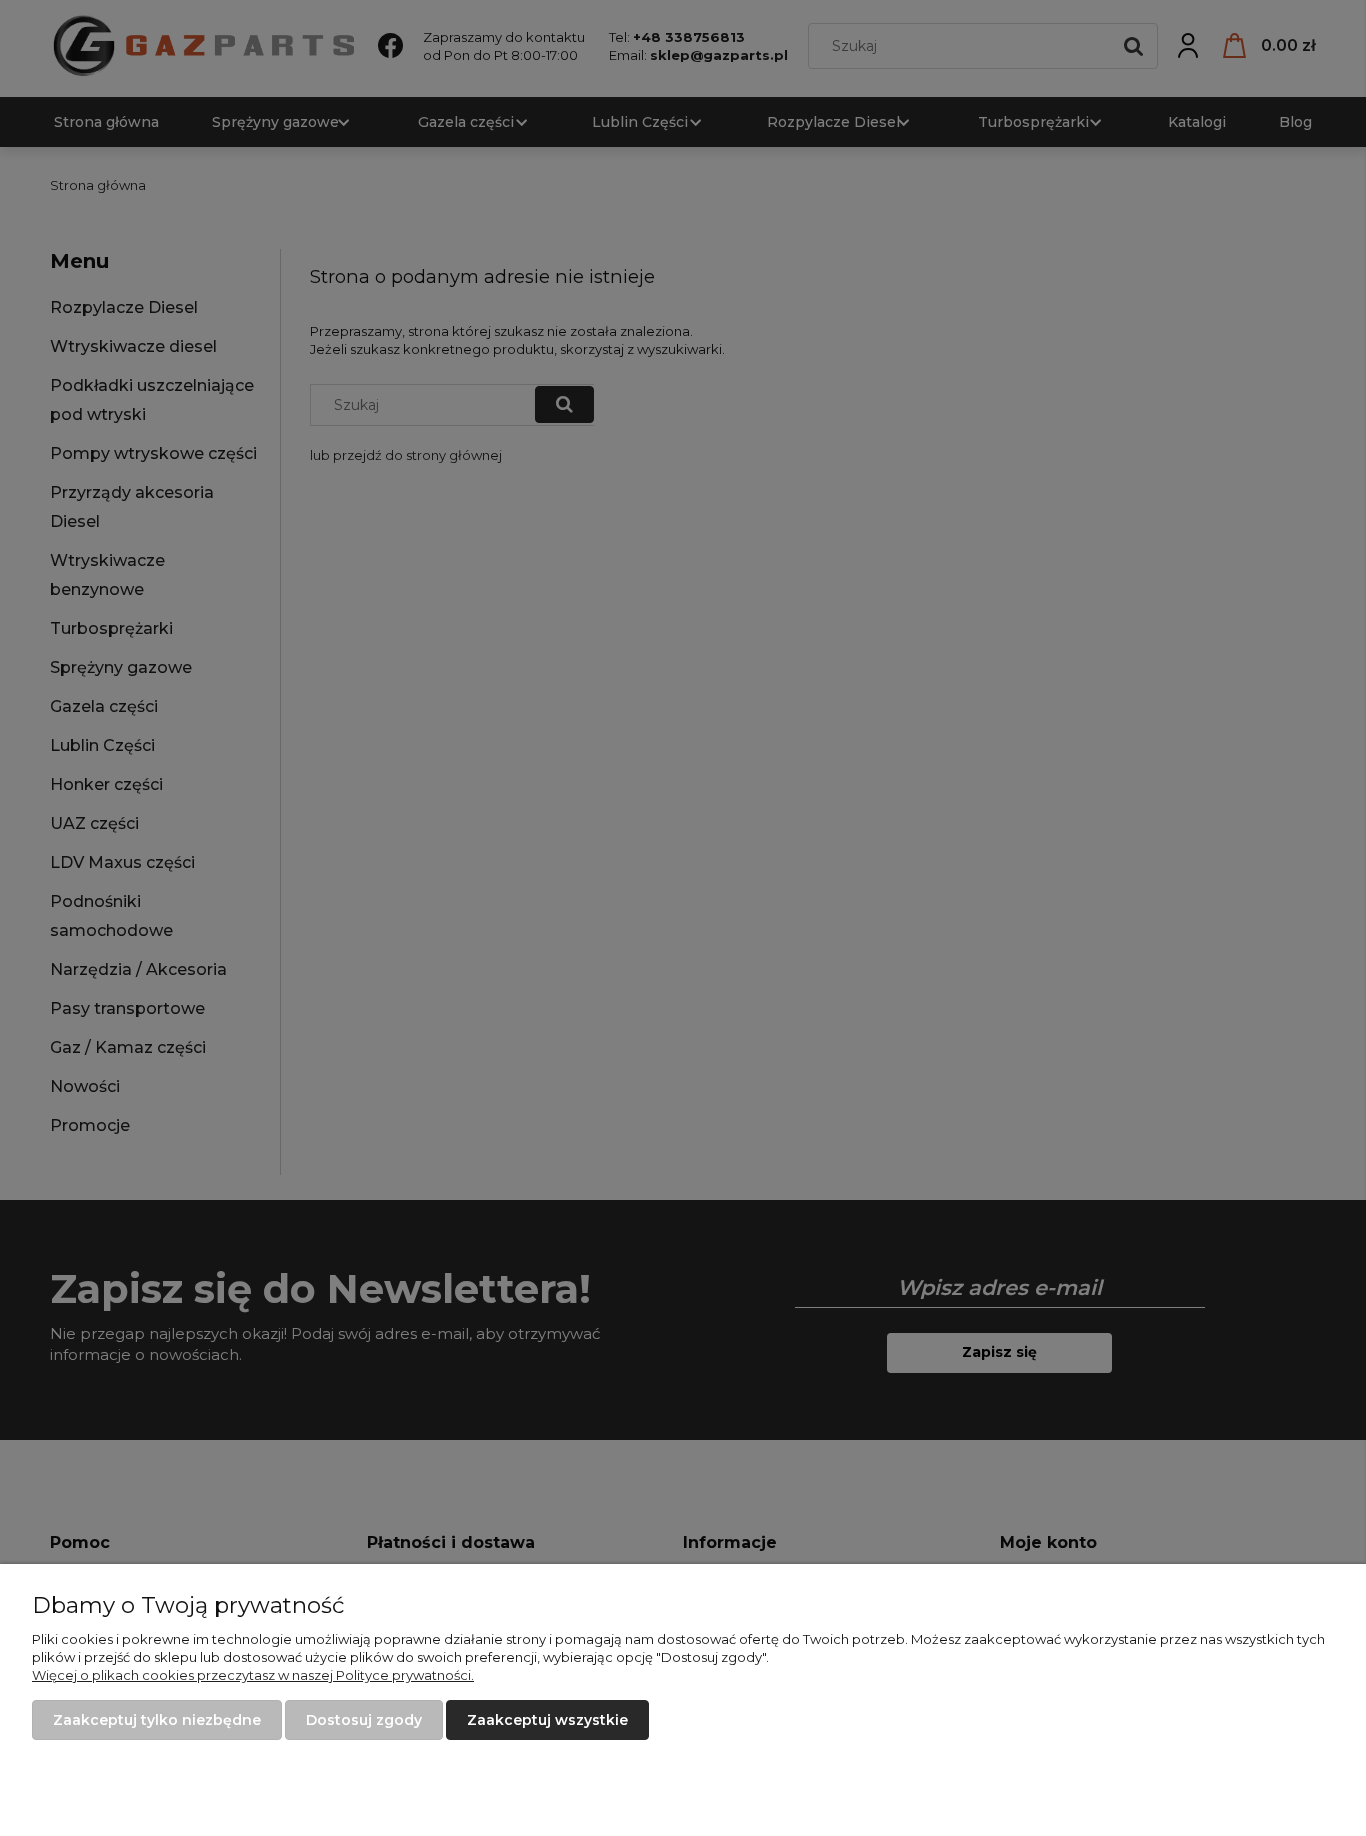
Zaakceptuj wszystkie (547, 1720)
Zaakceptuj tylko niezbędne (157, 1720)
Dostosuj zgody (364, 1720)
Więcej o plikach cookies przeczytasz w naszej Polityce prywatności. (253, 1675)
